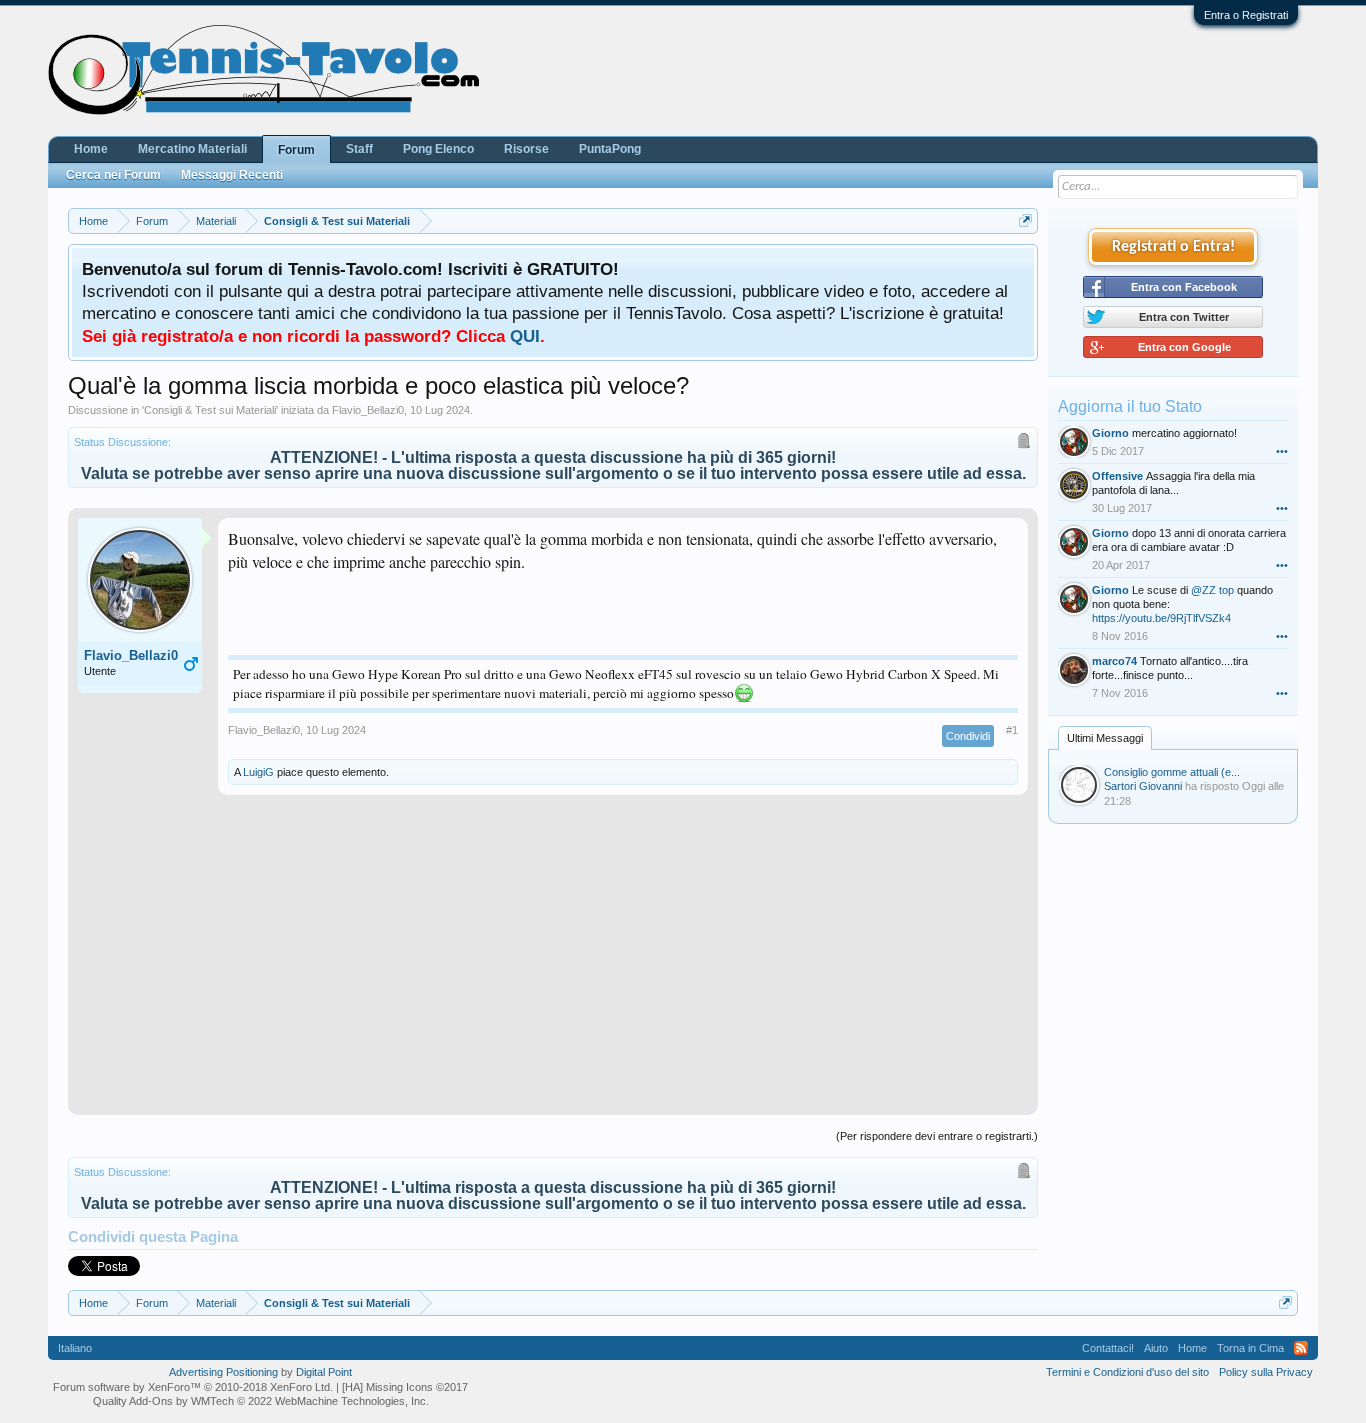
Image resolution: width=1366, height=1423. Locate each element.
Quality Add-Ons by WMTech (261, 1401)
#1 (1012, 730)
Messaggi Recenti (232, 175)
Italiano (75, 1348)
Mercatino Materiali (192, 149)
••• (1282, 451)
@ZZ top (1212, 590)
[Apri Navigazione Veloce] (1025, 220)
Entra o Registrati (1246, 15)
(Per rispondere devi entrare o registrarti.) (937, 1136)
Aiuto (1156, 1348)
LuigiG (258, 772)
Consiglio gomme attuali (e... (1172, 772)
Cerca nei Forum (113, 175)
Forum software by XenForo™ (193, 1387)
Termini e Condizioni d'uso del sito (1127, 1372)
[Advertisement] (553, 965)
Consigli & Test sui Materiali (210, 410)
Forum (296, 150)
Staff (359, 149)
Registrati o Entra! (1173, 247)
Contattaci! (1108, 1348)
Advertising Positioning (223, 1372)
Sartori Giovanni (1143, 786)
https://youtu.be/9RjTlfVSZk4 (1161, 618)
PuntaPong (610, 149)
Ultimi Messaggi (1105, 738)
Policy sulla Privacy (1266, 1372)
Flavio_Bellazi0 (368, 410)
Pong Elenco (438, 149)
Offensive (1117, 476)
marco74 (1114, 661)
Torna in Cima (1250, 1348)
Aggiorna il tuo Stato (1130, 406)
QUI (525, 336)
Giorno (1110, 433)
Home (91, 149)
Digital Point (324, 1372)
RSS (1301, 1348)
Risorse (526, 149)
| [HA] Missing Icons (402, 1387)
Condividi (968, 736)
